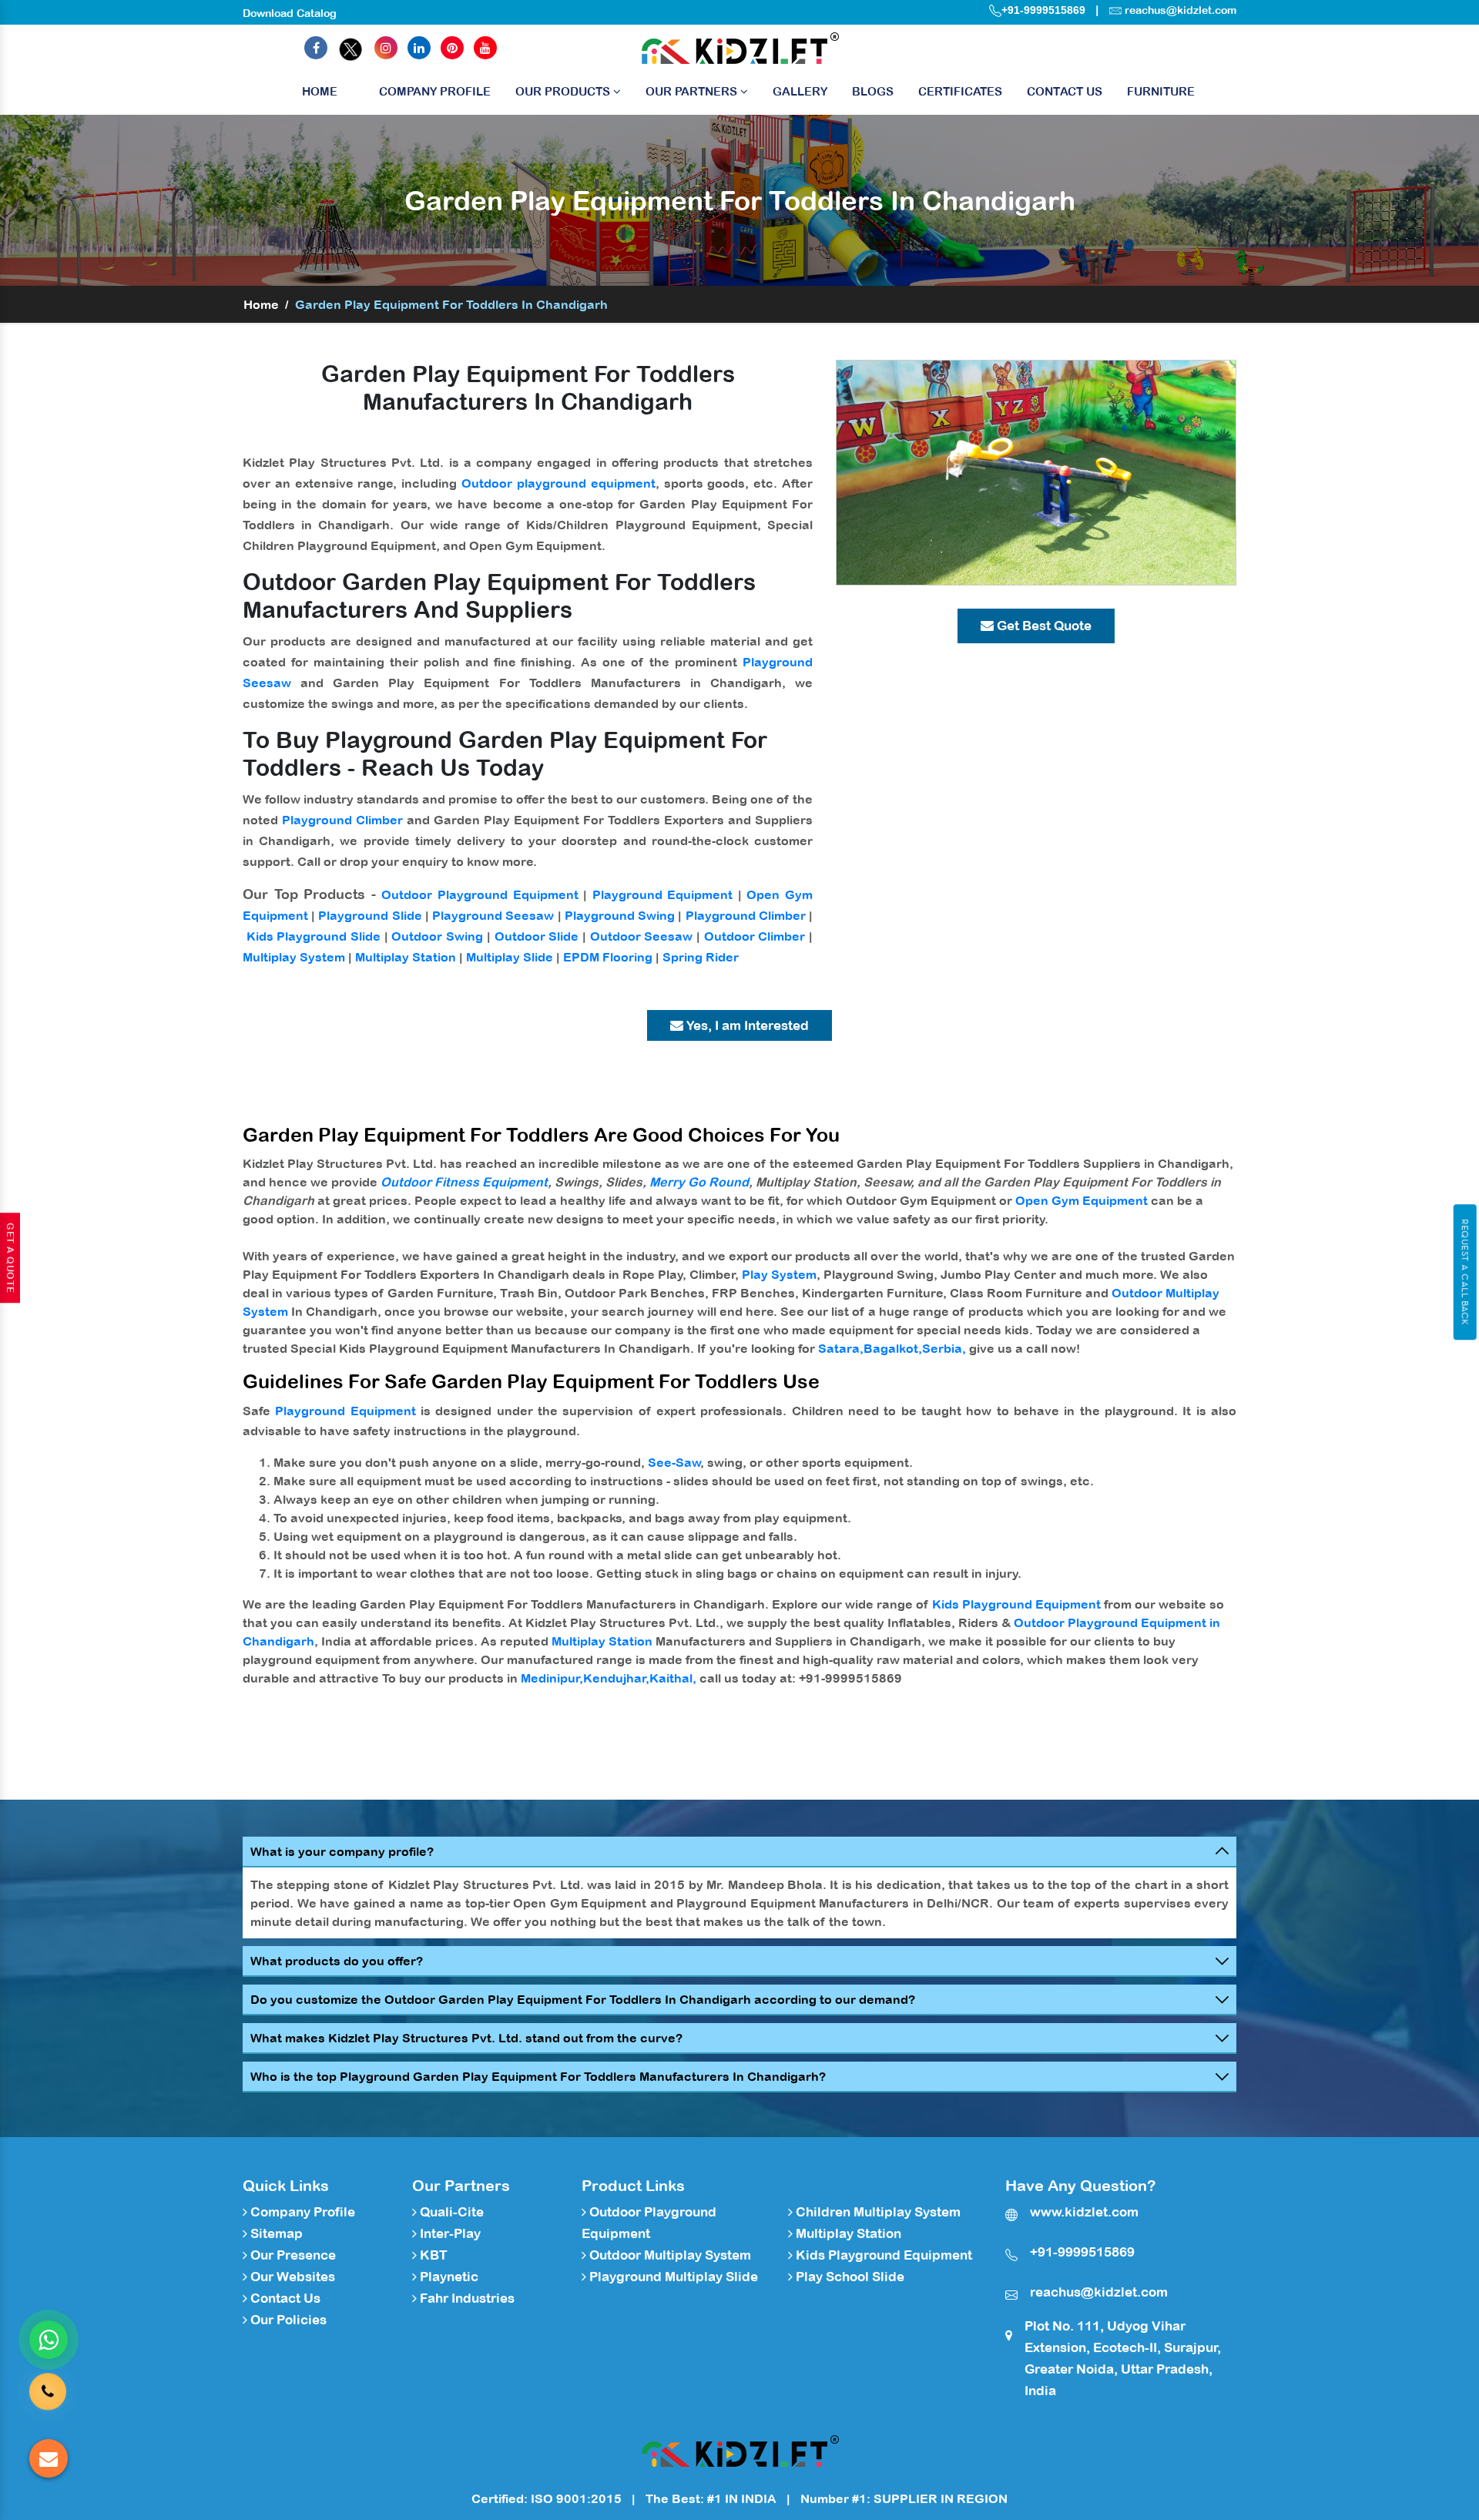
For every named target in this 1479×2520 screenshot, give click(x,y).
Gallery (800, 91)
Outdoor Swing (437, 936)
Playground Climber (342, 820)
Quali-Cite (450, 2212)
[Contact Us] (48, 2394)
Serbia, (944, 1348)
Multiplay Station (406, 957)
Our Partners (693, 91)
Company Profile (435, 91)
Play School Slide (848, 2277)
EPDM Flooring (608, 957)
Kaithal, (673, 1678)
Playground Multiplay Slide (672, 2277)
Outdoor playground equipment (558, 483)
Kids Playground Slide (314, 936)
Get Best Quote (1043, 626)
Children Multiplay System (877, 2212)
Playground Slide (370, 915)
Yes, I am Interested (746, 1025)
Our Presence (292, 2255)
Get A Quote (10, 1258)
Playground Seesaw (493, 915)
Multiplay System (294, 957)
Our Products (564, 91)
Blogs (873, 91)
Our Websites (291, 2277)
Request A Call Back (1465, 1272)
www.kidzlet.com (1084, 2212)
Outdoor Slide (537, 936)
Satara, (841, 1348)
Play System (779, 1274)
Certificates (960, 91)
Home (320, 91)
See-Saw (674, 1462)
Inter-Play (449, 2233)
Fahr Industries (466, 2298)
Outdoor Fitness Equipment (464, 1182)
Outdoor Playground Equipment (480, 894)
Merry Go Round (699, 1182)
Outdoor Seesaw (642, 936)
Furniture (1161, 91)
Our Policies (287, 2320)
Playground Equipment (663, 894)
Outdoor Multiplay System (669, 2255)
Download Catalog (290, 13)
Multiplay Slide (510, 957)
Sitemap (275, 2233)
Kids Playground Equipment (1016, 1604)
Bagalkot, (893, 1348)
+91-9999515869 (1043, 10)
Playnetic (448, 2277)
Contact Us (1065, 91)
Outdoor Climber (755, 936)
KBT (432, 2255)
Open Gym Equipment (1082, 1200)
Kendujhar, (616, 1678)
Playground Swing (620, 915)
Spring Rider (701, 957)
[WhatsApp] (49, 2340)
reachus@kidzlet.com (1181, 10)
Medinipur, (552, 1678)
